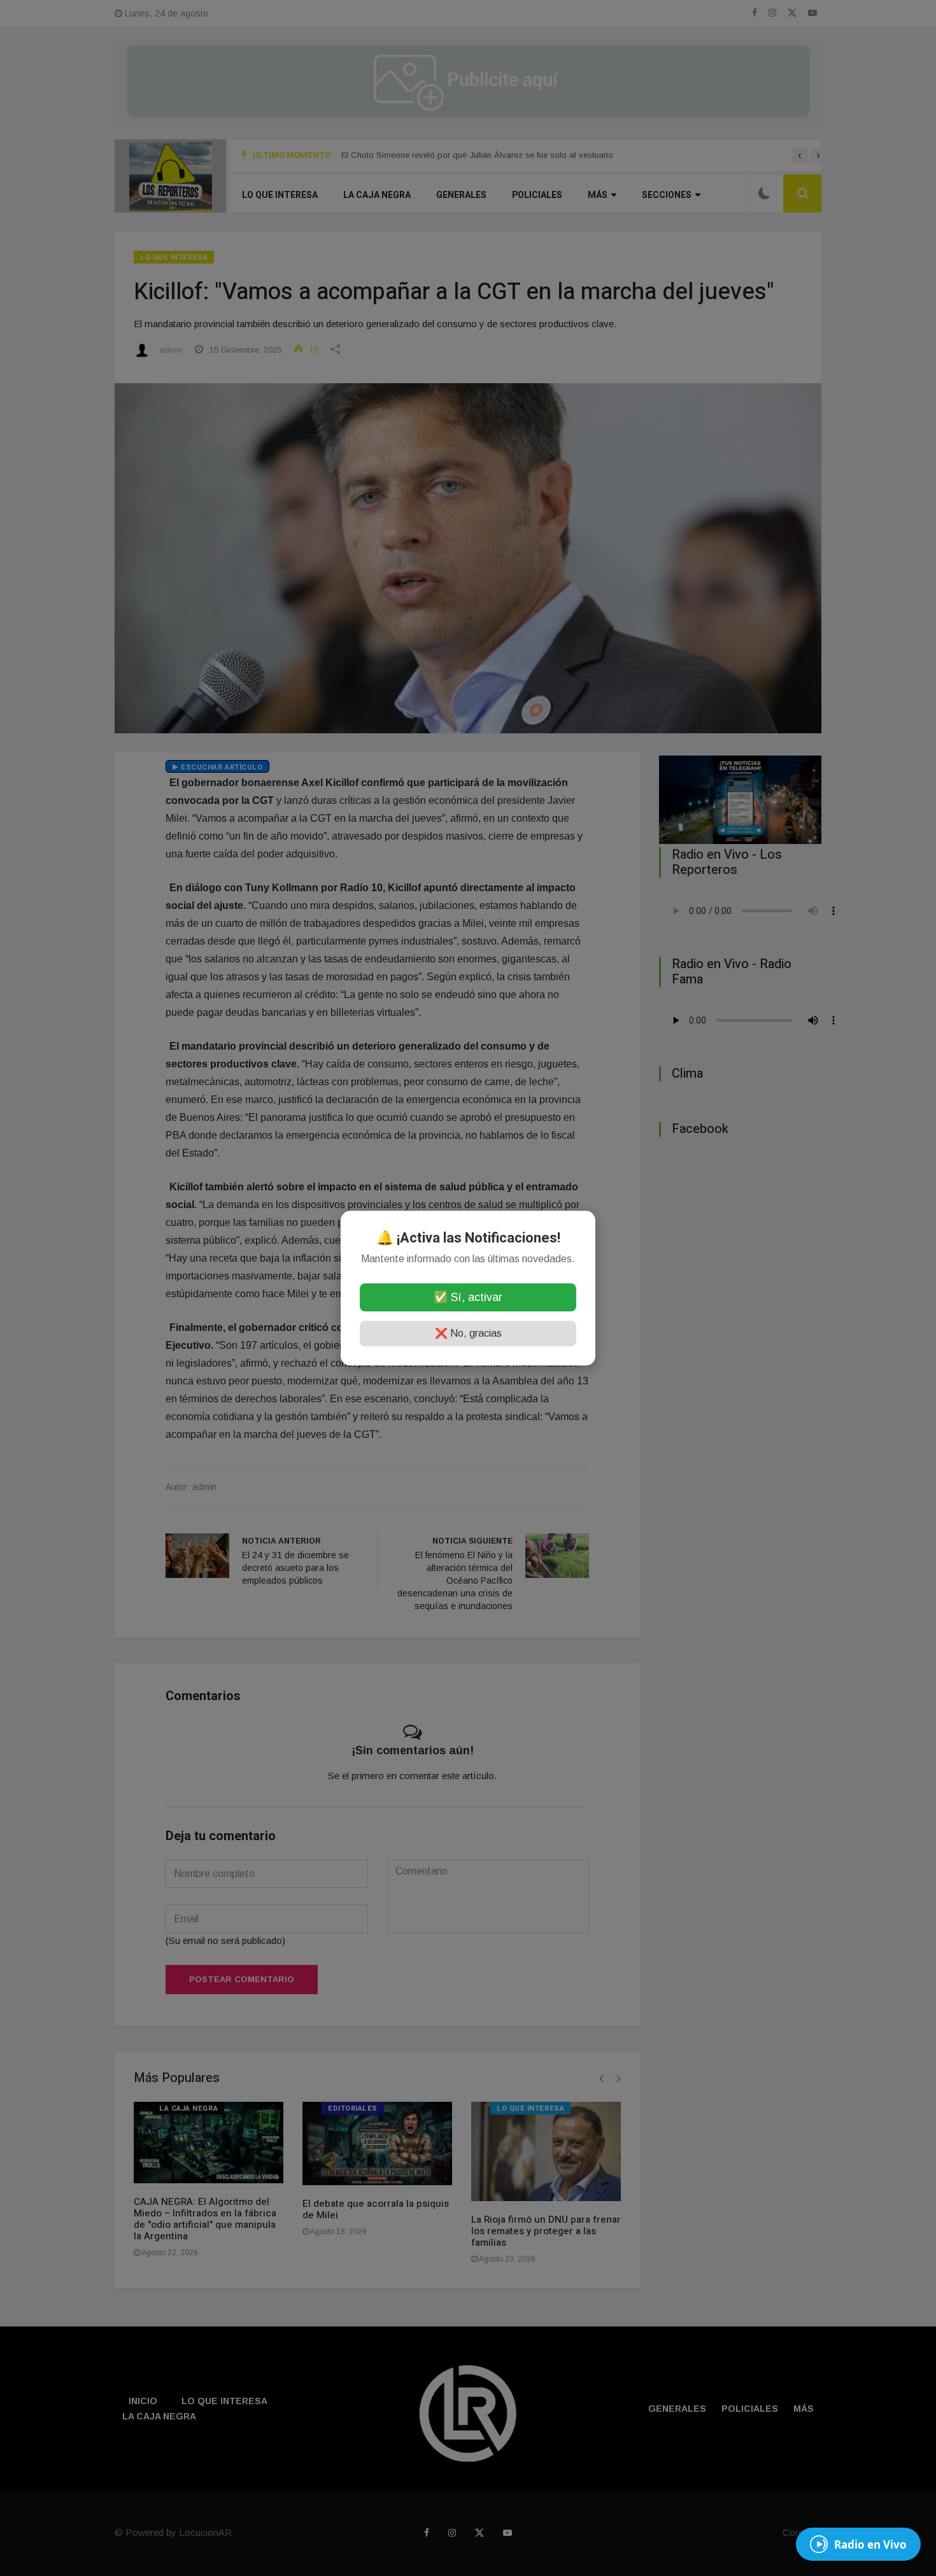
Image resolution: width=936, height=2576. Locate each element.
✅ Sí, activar (468, 1297)
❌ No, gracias (468, 1333)
